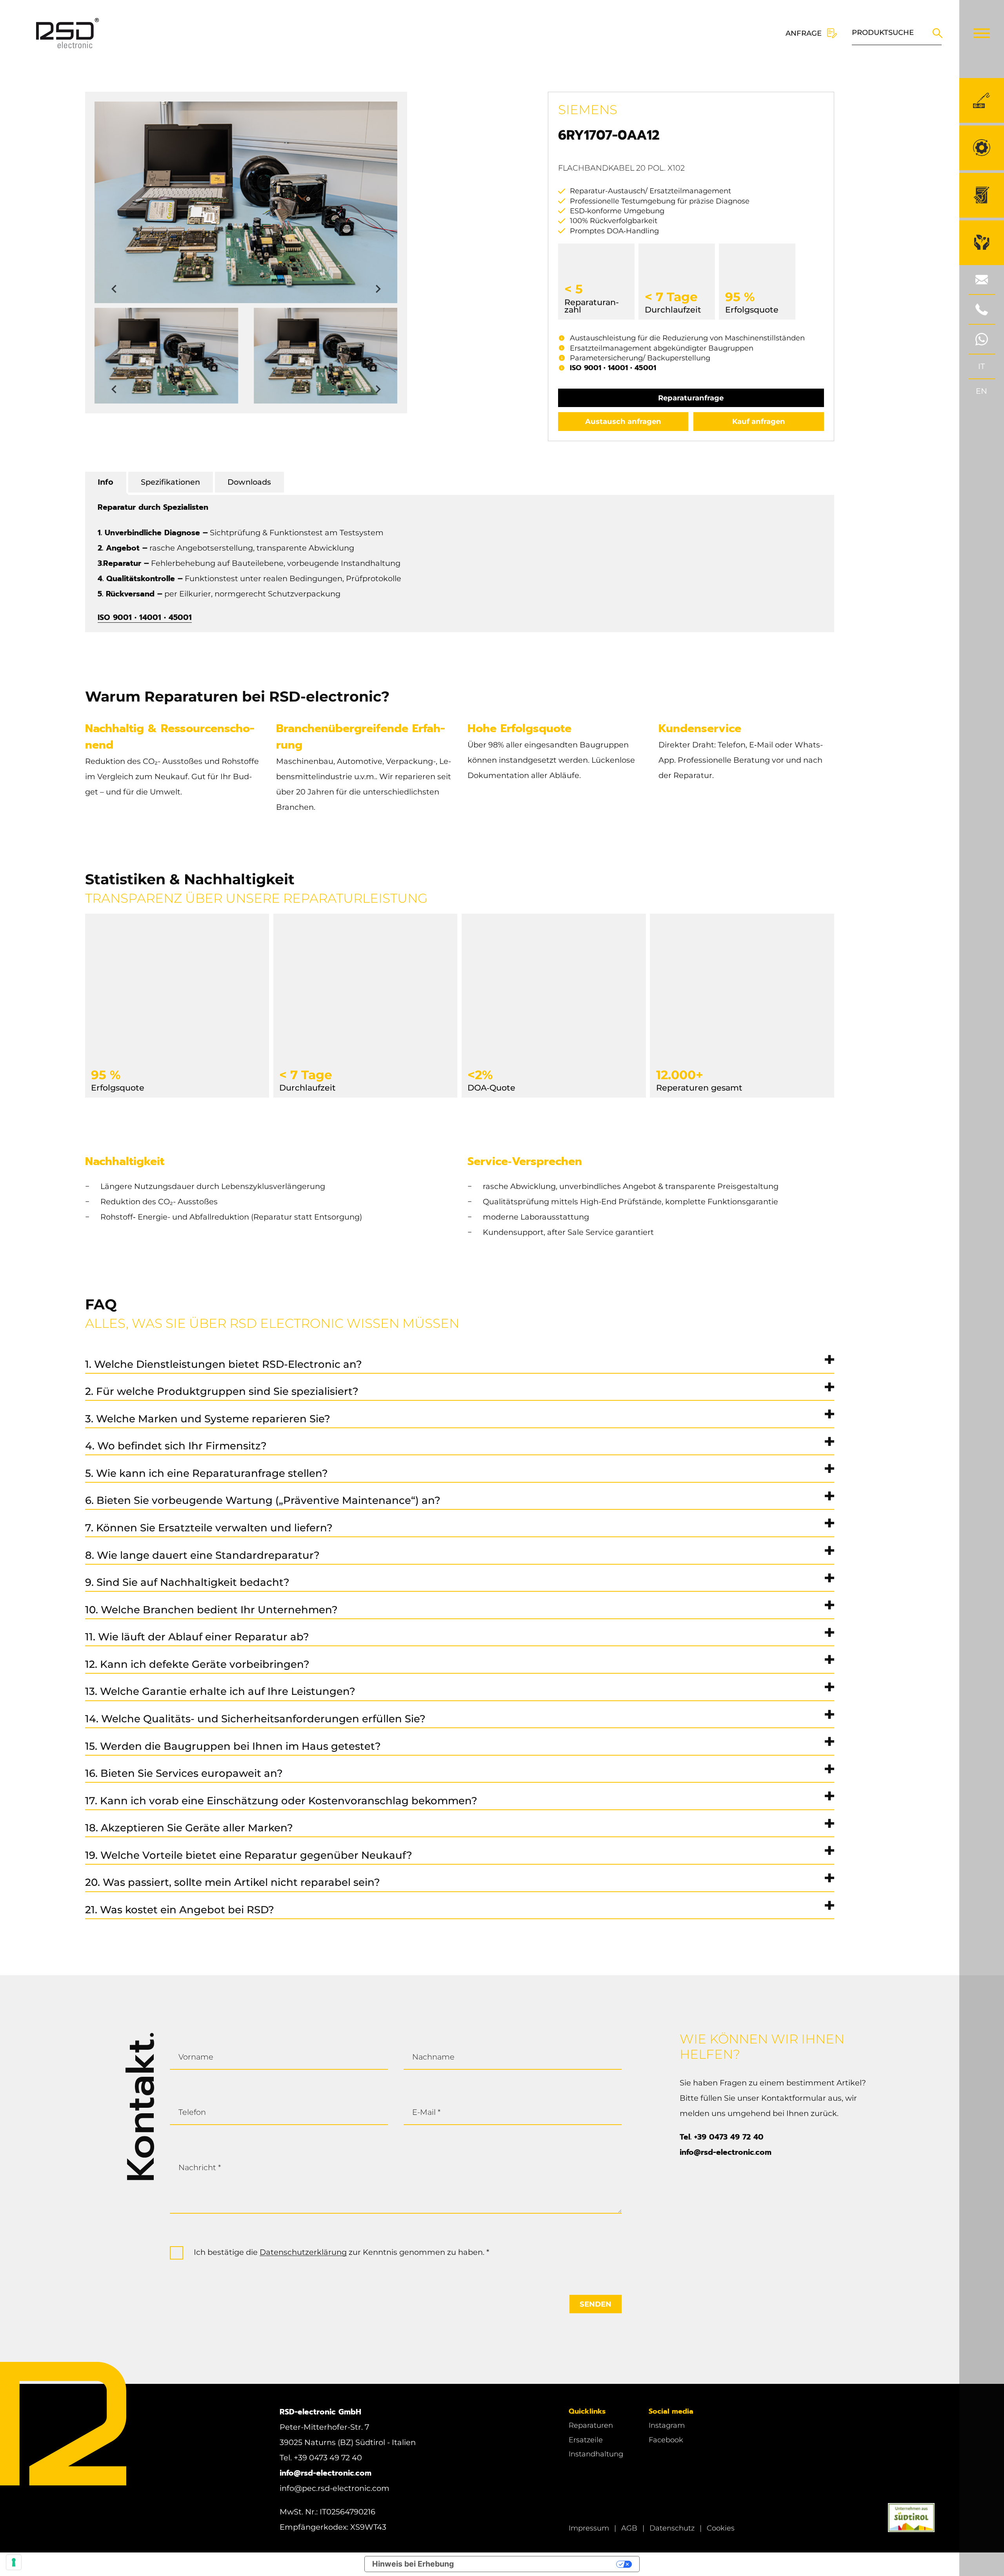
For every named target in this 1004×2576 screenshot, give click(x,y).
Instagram (667, 2425)
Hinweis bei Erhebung (413, 2564)
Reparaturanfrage (691, 398)
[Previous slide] (115, 289)
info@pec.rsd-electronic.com (335, 2488)
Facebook (666, 2440)
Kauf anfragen (759, 421)
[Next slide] (377, 289)
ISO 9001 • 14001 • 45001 (613, 368)
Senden (596, 2304)
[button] (166, 356)
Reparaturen (591, 2425)
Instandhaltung (596, 2454)
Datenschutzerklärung (303, 2252)
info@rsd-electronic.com (726, 2152)
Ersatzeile (586, 2440)
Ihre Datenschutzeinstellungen (540, 2564)
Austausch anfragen (623, 421)
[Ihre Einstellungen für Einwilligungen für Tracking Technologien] (14, 2562)
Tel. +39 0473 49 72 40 (722, 2137)
